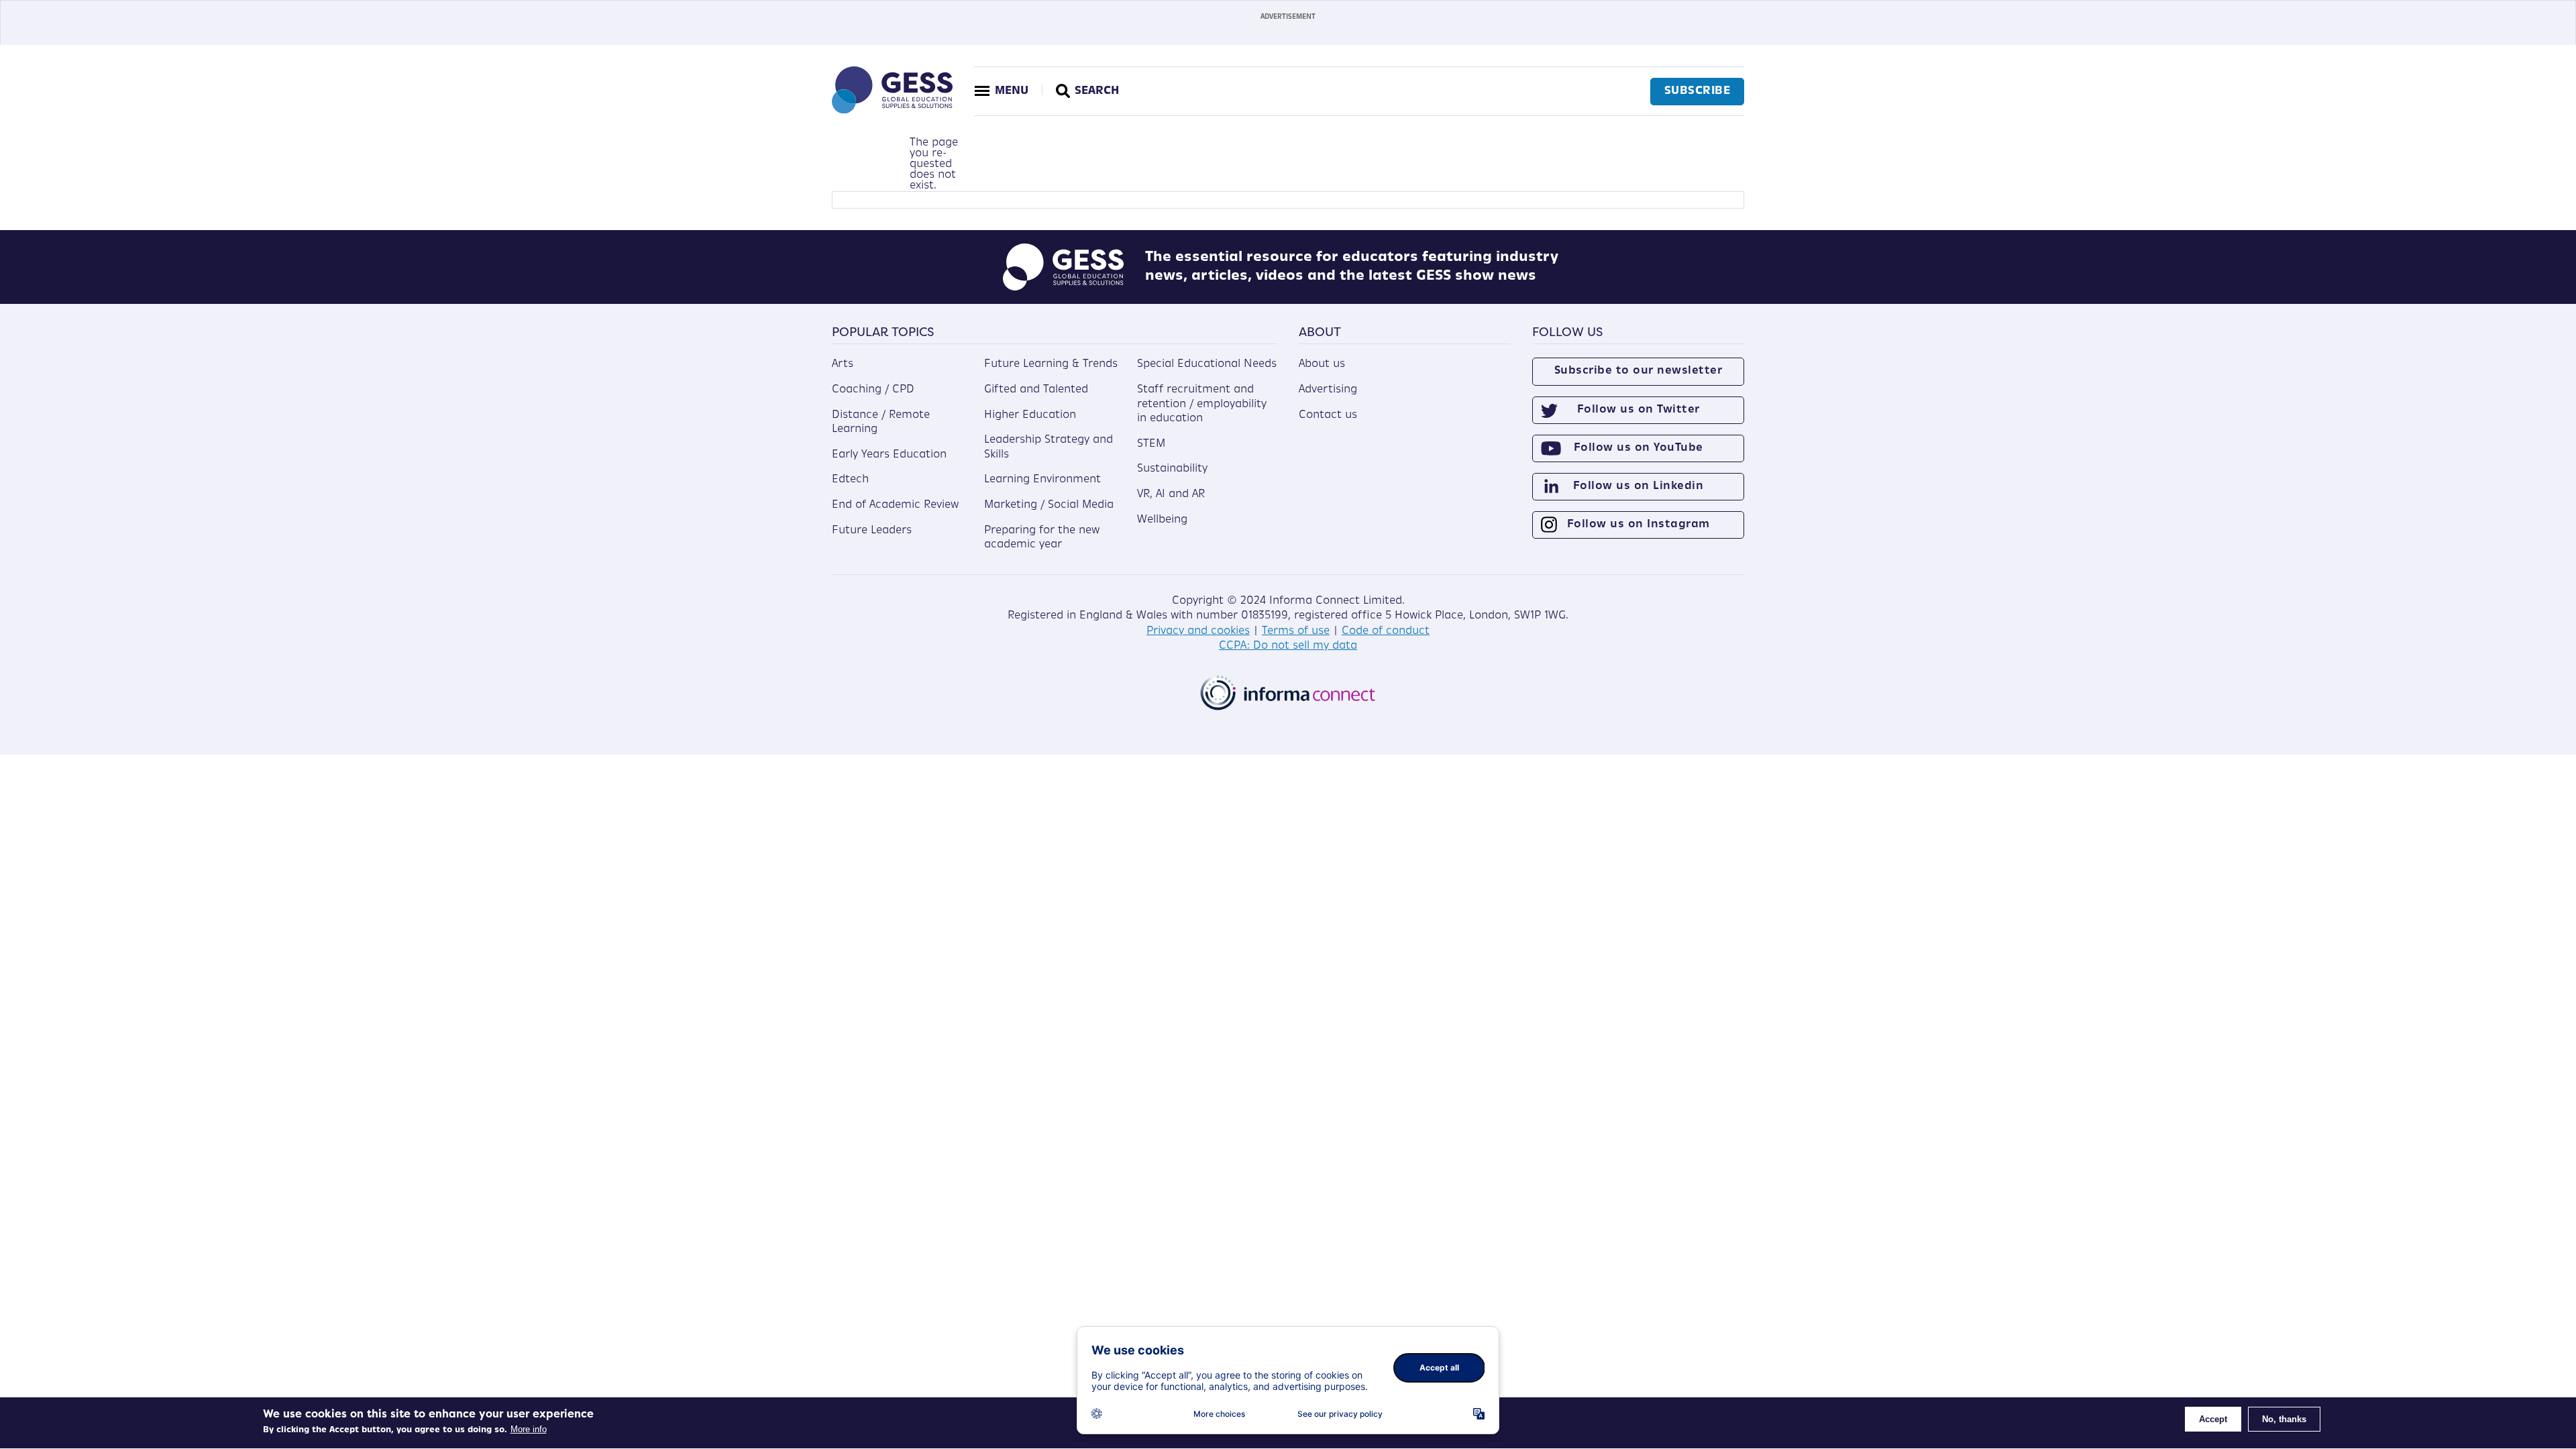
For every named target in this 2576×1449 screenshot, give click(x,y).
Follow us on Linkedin (1639, 486)
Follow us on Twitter (1639, 410)
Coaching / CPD (873, 390)
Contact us (1328, 415)
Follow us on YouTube (1639, 448)
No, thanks (2284, 1419)
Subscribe (1698, 91)
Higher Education (1030, 415)
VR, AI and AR (1171, 494)
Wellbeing (1162, 520)
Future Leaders (872, 531)
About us (1322, 364)
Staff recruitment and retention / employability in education (1202, 404)
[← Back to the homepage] (892, 111)
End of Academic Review (895, 505)
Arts (843, 364)
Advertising (1328, 390)
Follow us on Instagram (1639, 525)
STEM (1151, 444)
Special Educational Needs (1207, 364)
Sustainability (1172, 469)
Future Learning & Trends (1051, 364)
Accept (2213, 1419)
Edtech (850, 480)
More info (529, 1429)
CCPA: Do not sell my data (1288, 646)
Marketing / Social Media (1049, 505)
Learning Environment (1042, 480)
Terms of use (1296, 631)
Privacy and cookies (1198, 631)
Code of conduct (1386, 631)
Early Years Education (889, 455)
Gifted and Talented (1036, 390)
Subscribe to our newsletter (1639, 371)
